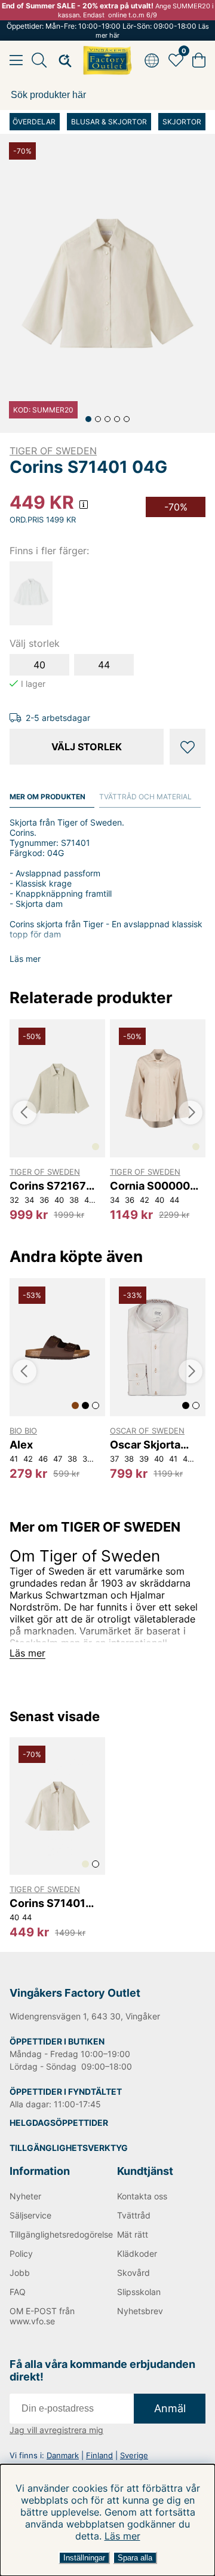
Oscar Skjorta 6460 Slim (145, 1445)
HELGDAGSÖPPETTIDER (59, 2123)
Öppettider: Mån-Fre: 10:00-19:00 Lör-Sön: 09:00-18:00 (108, 30)
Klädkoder (137, 2253)
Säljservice (30, 2215)
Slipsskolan (139, 2292)
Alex (21, 1445)
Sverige (134, 2455)
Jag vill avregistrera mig (56, 2430)
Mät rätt (133, 2234)
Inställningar (84, 2558)
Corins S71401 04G (47, 1903)
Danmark (63, 2455)
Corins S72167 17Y (48, 1186)
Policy (21, 2253)
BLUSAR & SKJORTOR (109, 122)
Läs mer (122, 2536)
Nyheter (25, 2196)
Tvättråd (134, 2215)
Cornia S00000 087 (150, 1186)
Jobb (20, 2273)
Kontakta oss (142, 2196)
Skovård (133, 2273)
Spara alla (135, 2558)
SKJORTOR (182, 122)
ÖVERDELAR (34, 122)
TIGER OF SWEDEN (53, 451)
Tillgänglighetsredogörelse (54, 2234)
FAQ (18, 2292)
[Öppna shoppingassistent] (62, 60)
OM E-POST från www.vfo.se (42, 2316)
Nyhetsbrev (140, 2311)
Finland (99, 2455)
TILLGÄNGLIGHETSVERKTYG (69, 2148)
